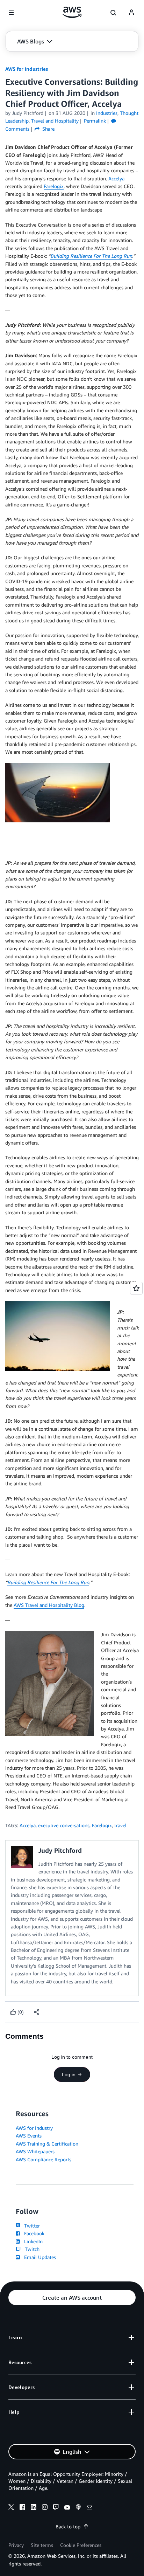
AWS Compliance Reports (44, 2159)
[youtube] (67, 2508)
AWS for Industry (34, 2128)
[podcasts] (78, 2508)
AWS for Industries (27, 69)
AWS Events (29, 2136)
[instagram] (45, 2508)
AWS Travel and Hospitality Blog (49, 1605)
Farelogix (54, 186)
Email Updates (39, 2257)
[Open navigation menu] (11, 13)
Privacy (16, 2545)
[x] (11, 2508)
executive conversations (64, 1825)
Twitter (31, 2226)
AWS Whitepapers (35, 2151)
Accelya (116, 178)
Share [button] (48, 129)
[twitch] (56, 2508)
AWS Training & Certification (47, 2144)
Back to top (68, 2526)
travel (120, 1825)
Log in (69, 2074)
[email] (89, 2508)
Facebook (33, 2233)
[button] (35, 41)
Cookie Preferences (81, 2545)
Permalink (95, 121)
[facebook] (22, 2508)
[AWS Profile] (131, 13)
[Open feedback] (136, 1288)
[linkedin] (34, 2508)
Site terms (42, 2545)
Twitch (31, 2249)
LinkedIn (32, 2241)
